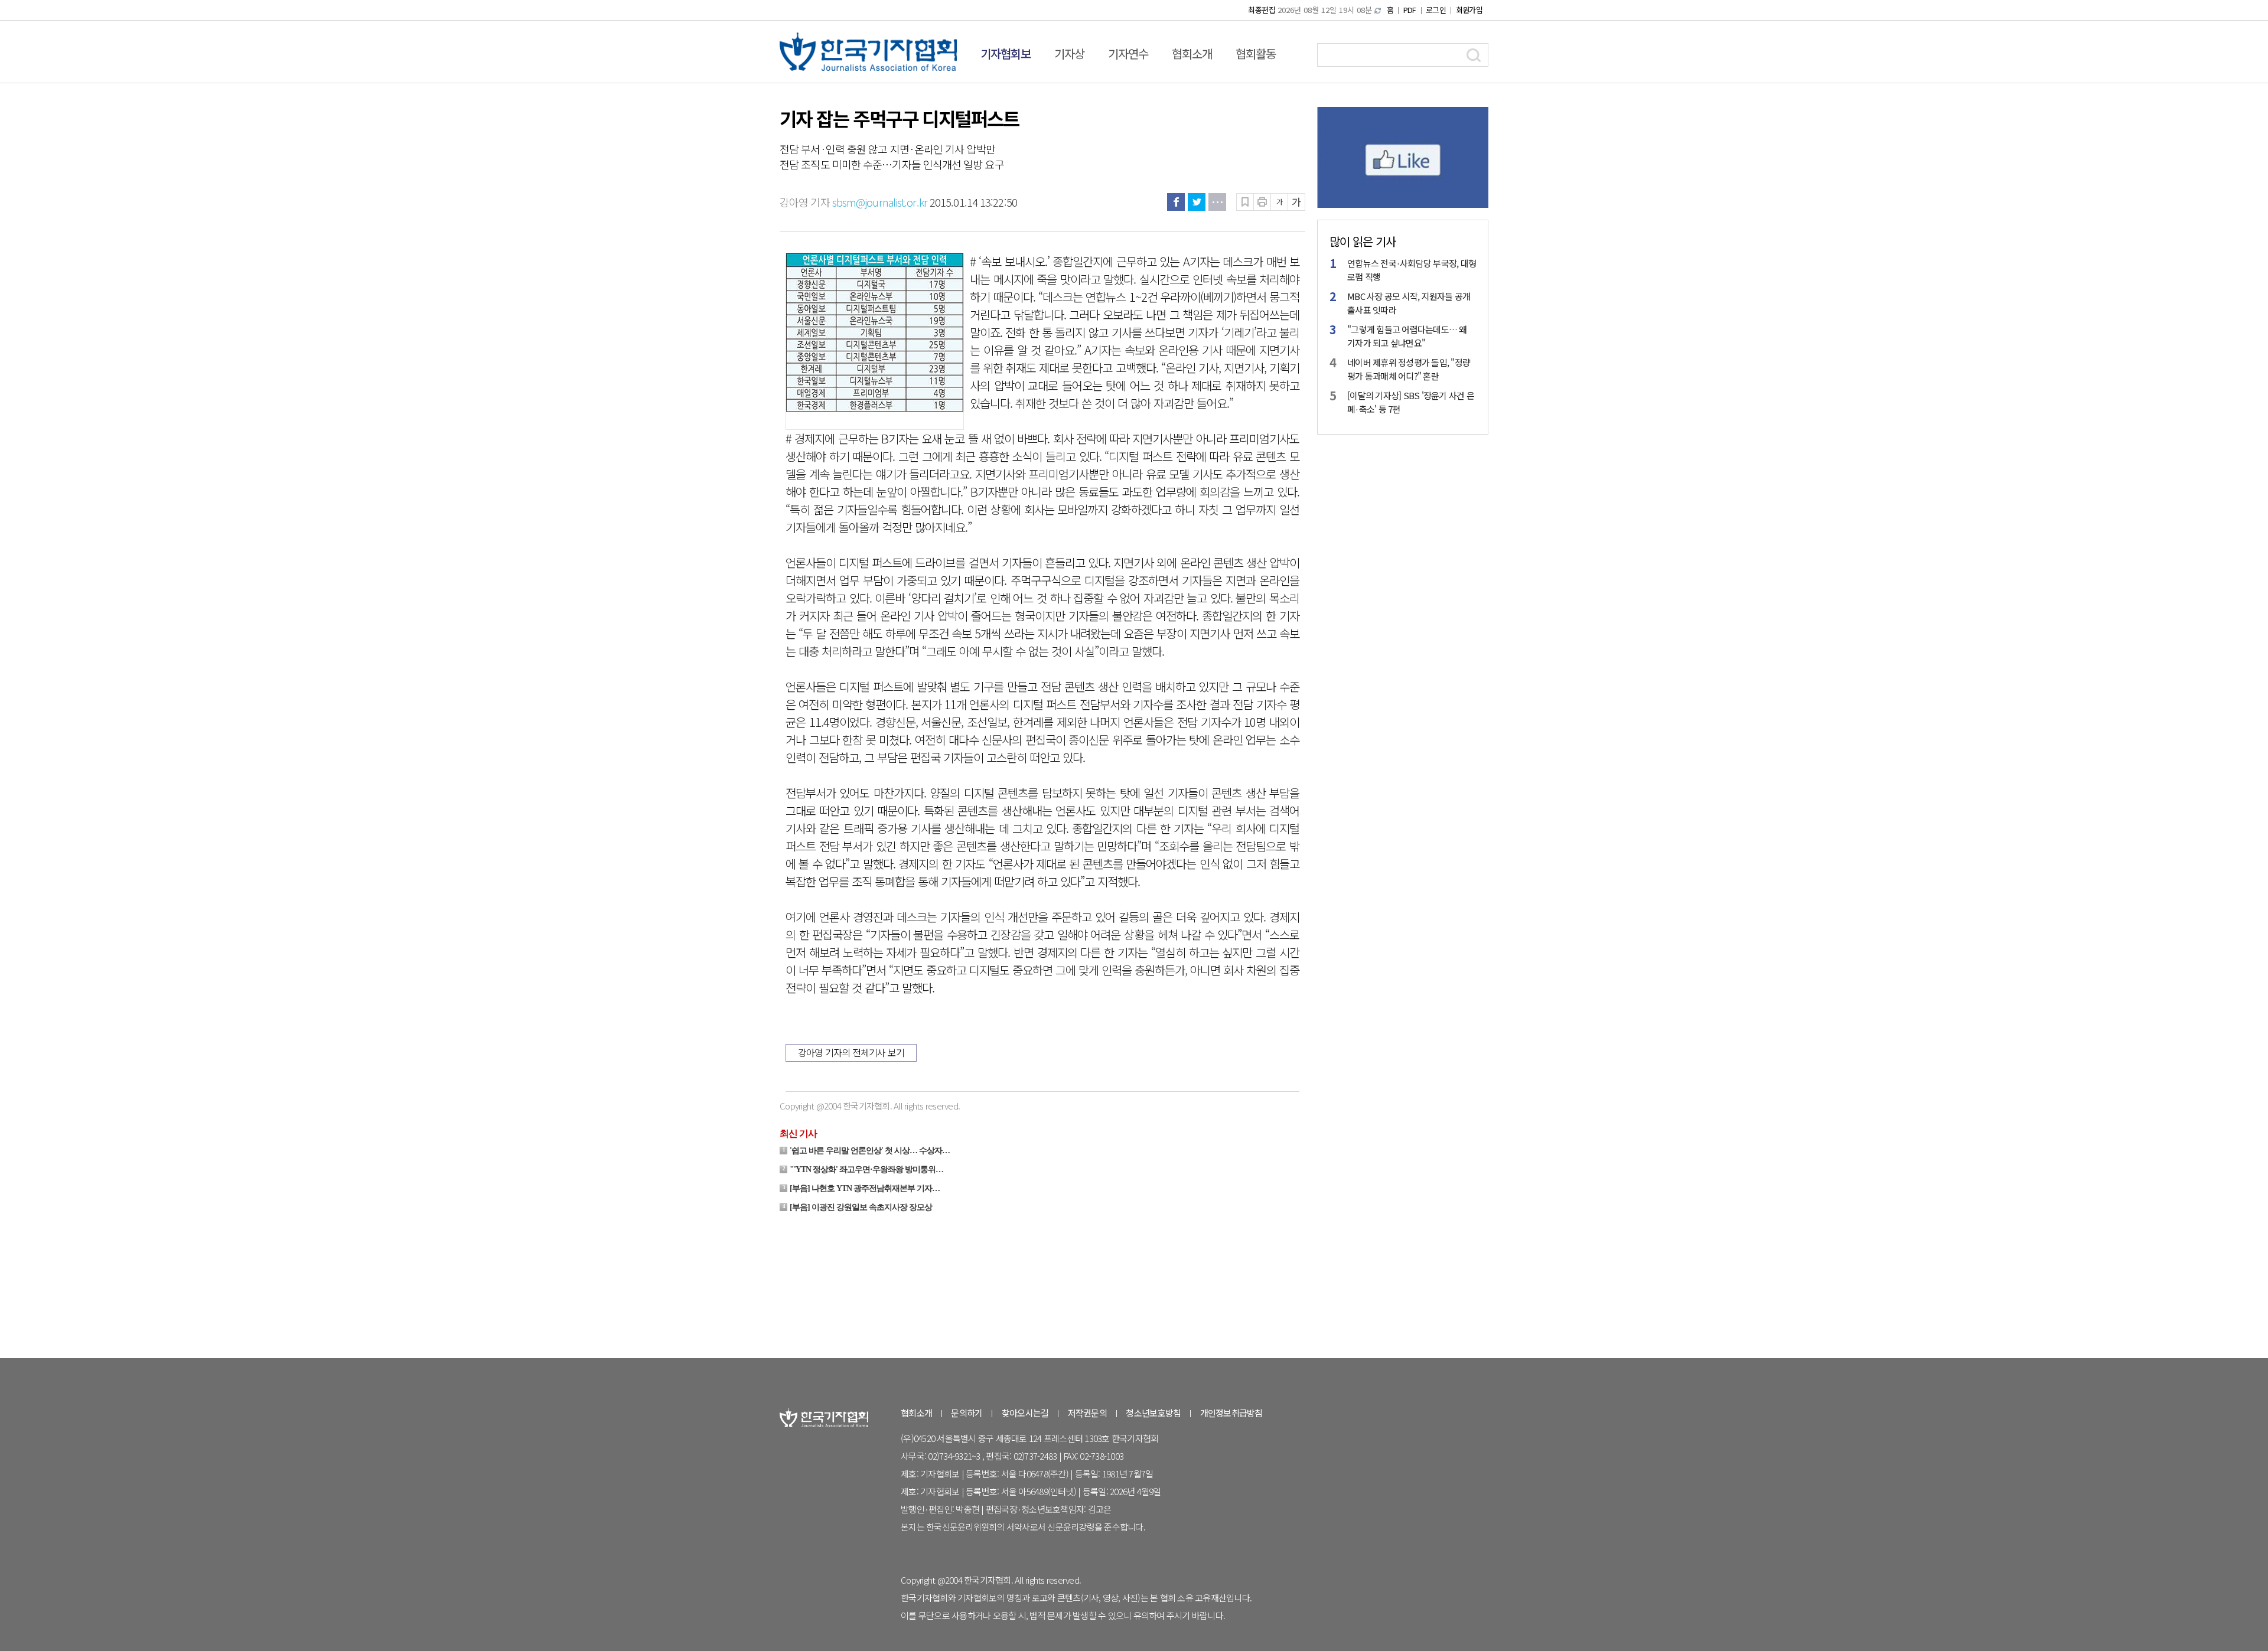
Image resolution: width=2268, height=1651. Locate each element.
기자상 (1069, 53)
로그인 (1436, 10)
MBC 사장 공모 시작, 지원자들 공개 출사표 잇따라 (1409, 303)
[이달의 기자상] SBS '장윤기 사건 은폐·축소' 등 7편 (1411, 402)
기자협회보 (1006, 53)
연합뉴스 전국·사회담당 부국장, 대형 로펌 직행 (1412, 270)
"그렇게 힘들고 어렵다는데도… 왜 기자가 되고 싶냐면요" (1407, 336)
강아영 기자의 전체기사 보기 (851, 1052)
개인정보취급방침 (1231, 1413)
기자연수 (1128, 53)
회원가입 (1469, 10)
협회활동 (1256, 53)
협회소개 (1192, 53)
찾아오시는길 (1025, 1413)
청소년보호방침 (1153, 1413)
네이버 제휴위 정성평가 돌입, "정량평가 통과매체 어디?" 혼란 (1409, 369)
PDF (1410, 10)
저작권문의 (1087, 1413)
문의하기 (967, 1413)
